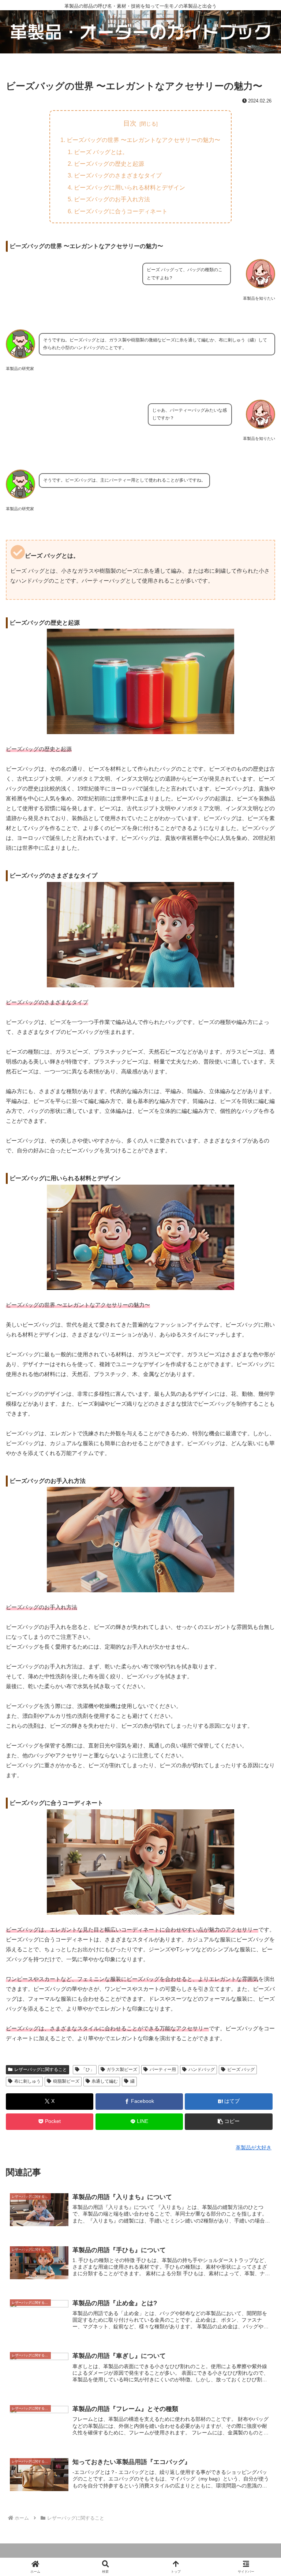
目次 (130, 123)
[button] (228, 2122)
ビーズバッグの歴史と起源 (109, 164)
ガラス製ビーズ (122, 2070)
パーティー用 (163, 2070)
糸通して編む (105, 2081)
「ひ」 (88, 2070)
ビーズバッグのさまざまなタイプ (118, 175)
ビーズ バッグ (241, 2070)
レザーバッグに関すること (41, 2070)
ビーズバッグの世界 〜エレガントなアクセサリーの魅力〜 (143, 140)
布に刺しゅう (27, 2081)
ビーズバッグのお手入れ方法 (112, 199)
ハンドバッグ (202, 2070)
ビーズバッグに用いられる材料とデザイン (130, 187)
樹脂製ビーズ (66, 2081)
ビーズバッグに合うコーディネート (121, 211)
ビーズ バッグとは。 (101, 152)
